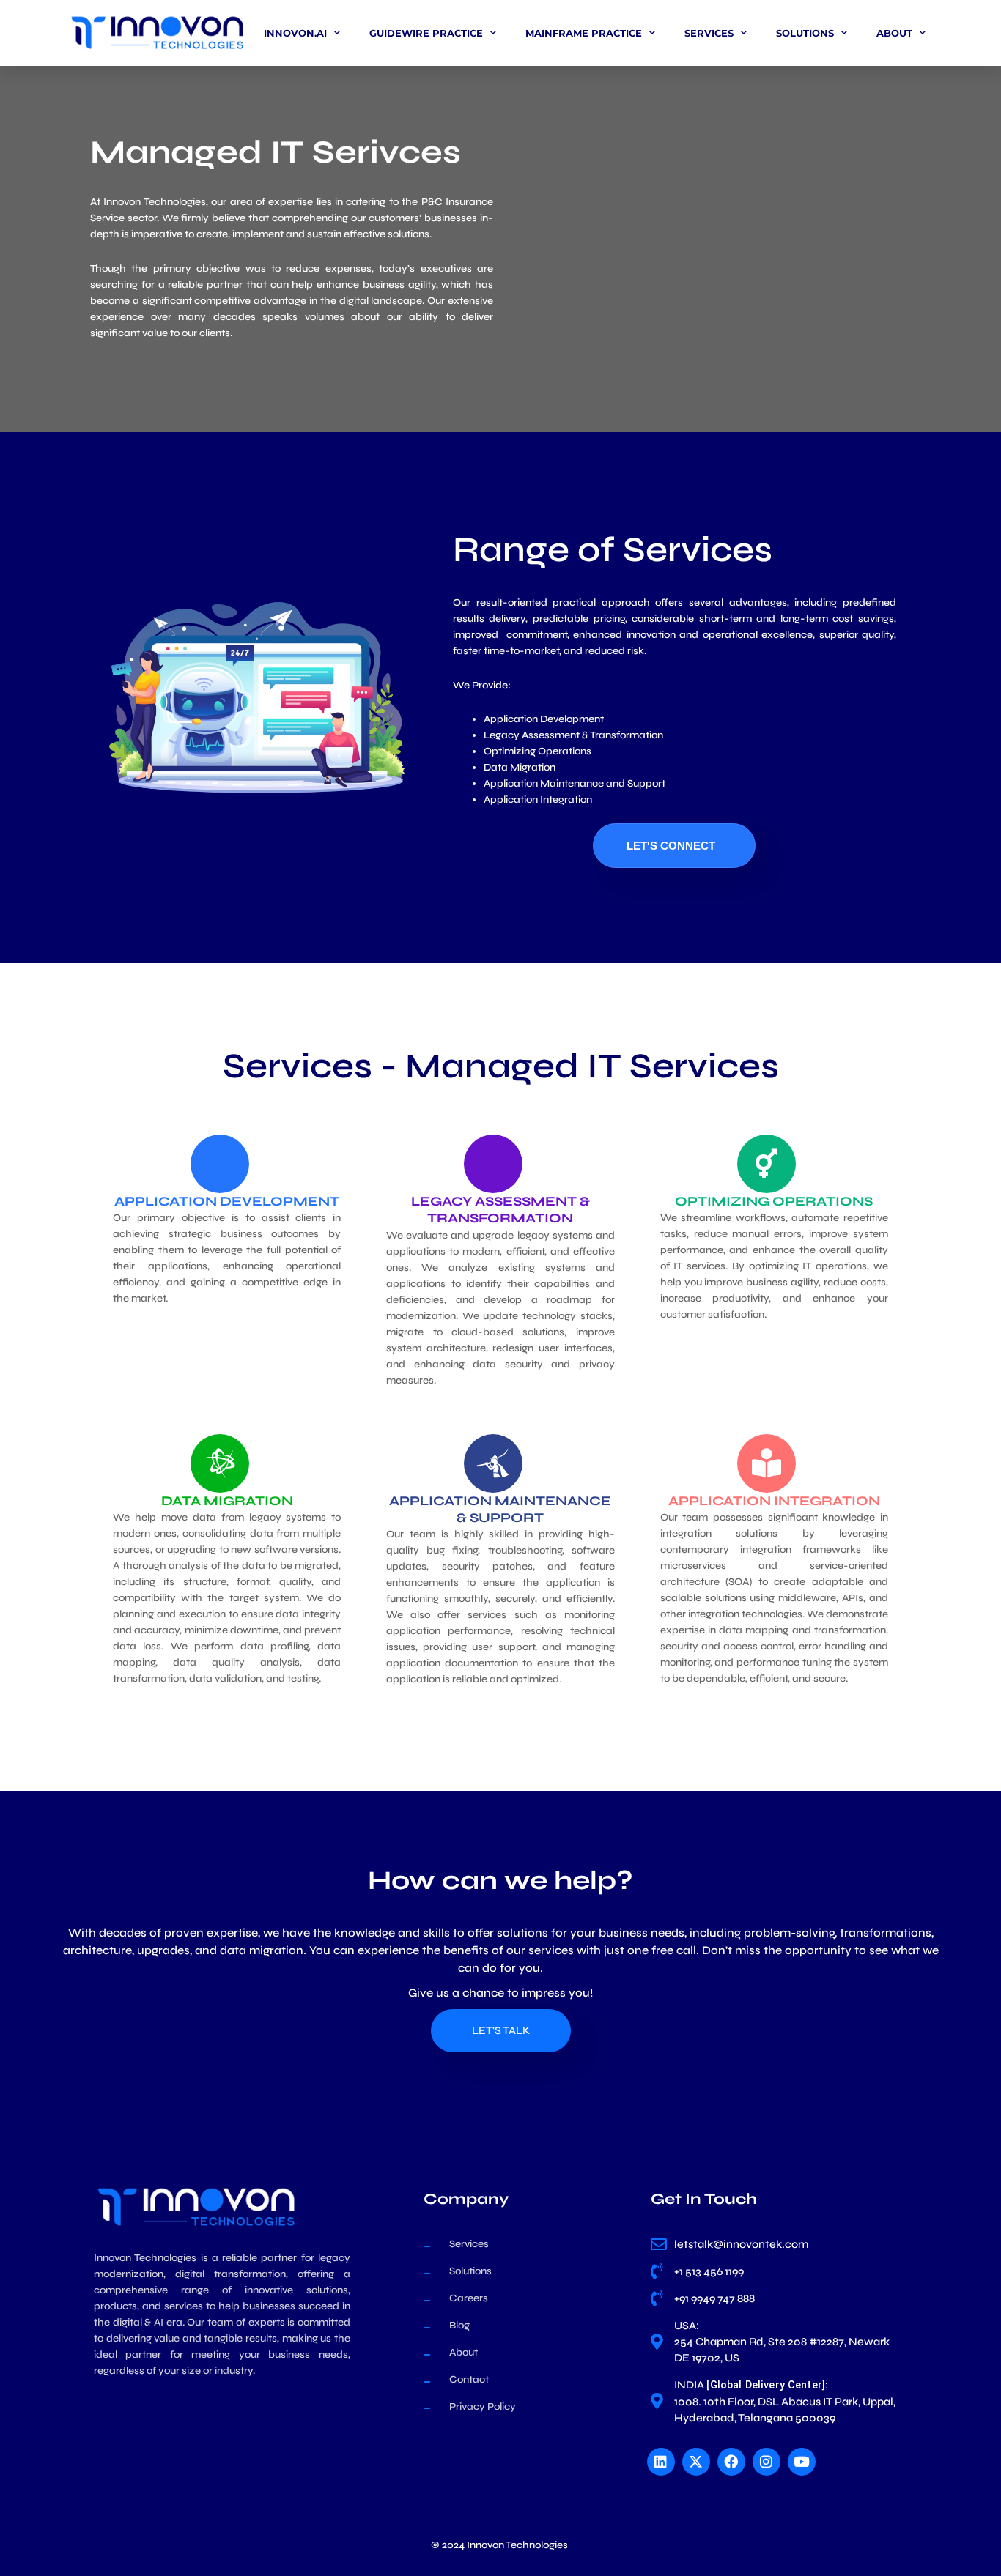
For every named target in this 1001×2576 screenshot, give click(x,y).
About (894, 33)
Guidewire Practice (426, 33)
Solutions (805, 33)
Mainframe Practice (584, 33)
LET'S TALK (501, 2030)
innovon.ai (295, 33)
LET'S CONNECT (671, 846)
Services (709, 33)
